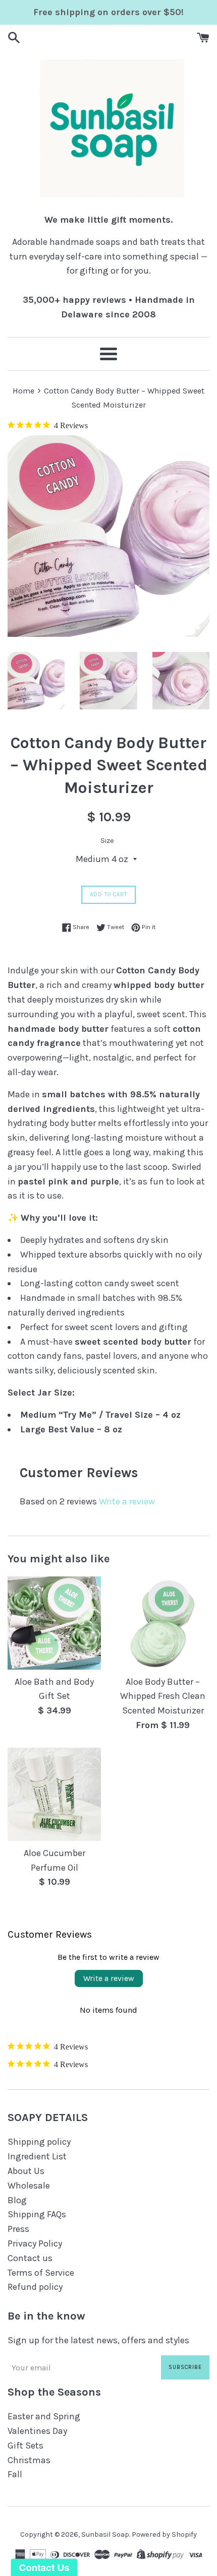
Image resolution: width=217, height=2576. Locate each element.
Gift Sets (25, 2446)
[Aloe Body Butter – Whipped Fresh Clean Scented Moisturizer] (163, 1623)
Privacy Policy (35, 2243)
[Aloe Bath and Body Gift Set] (54, 1623)
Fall (15, 2474)
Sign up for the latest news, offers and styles (98, 2340)
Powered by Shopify (164, 2534)
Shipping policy (39, 2142)
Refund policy (35, 2287)
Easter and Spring (44, 2416)
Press (18, 2229)
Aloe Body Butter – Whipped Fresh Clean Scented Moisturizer (163, 1696)
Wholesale (29, 2186)
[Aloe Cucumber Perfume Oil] (54, 1794)
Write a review (127, 1501)
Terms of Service (41, 2273)
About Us (26, 2171)
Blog (17, 2200)
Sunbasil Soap (105, 2534)
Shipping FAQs (37, 2214)
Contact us (30, 2258)
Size (107, 841)
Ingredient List (37, 2156)
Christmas (29, 2460)
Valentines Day (37, 2431)
